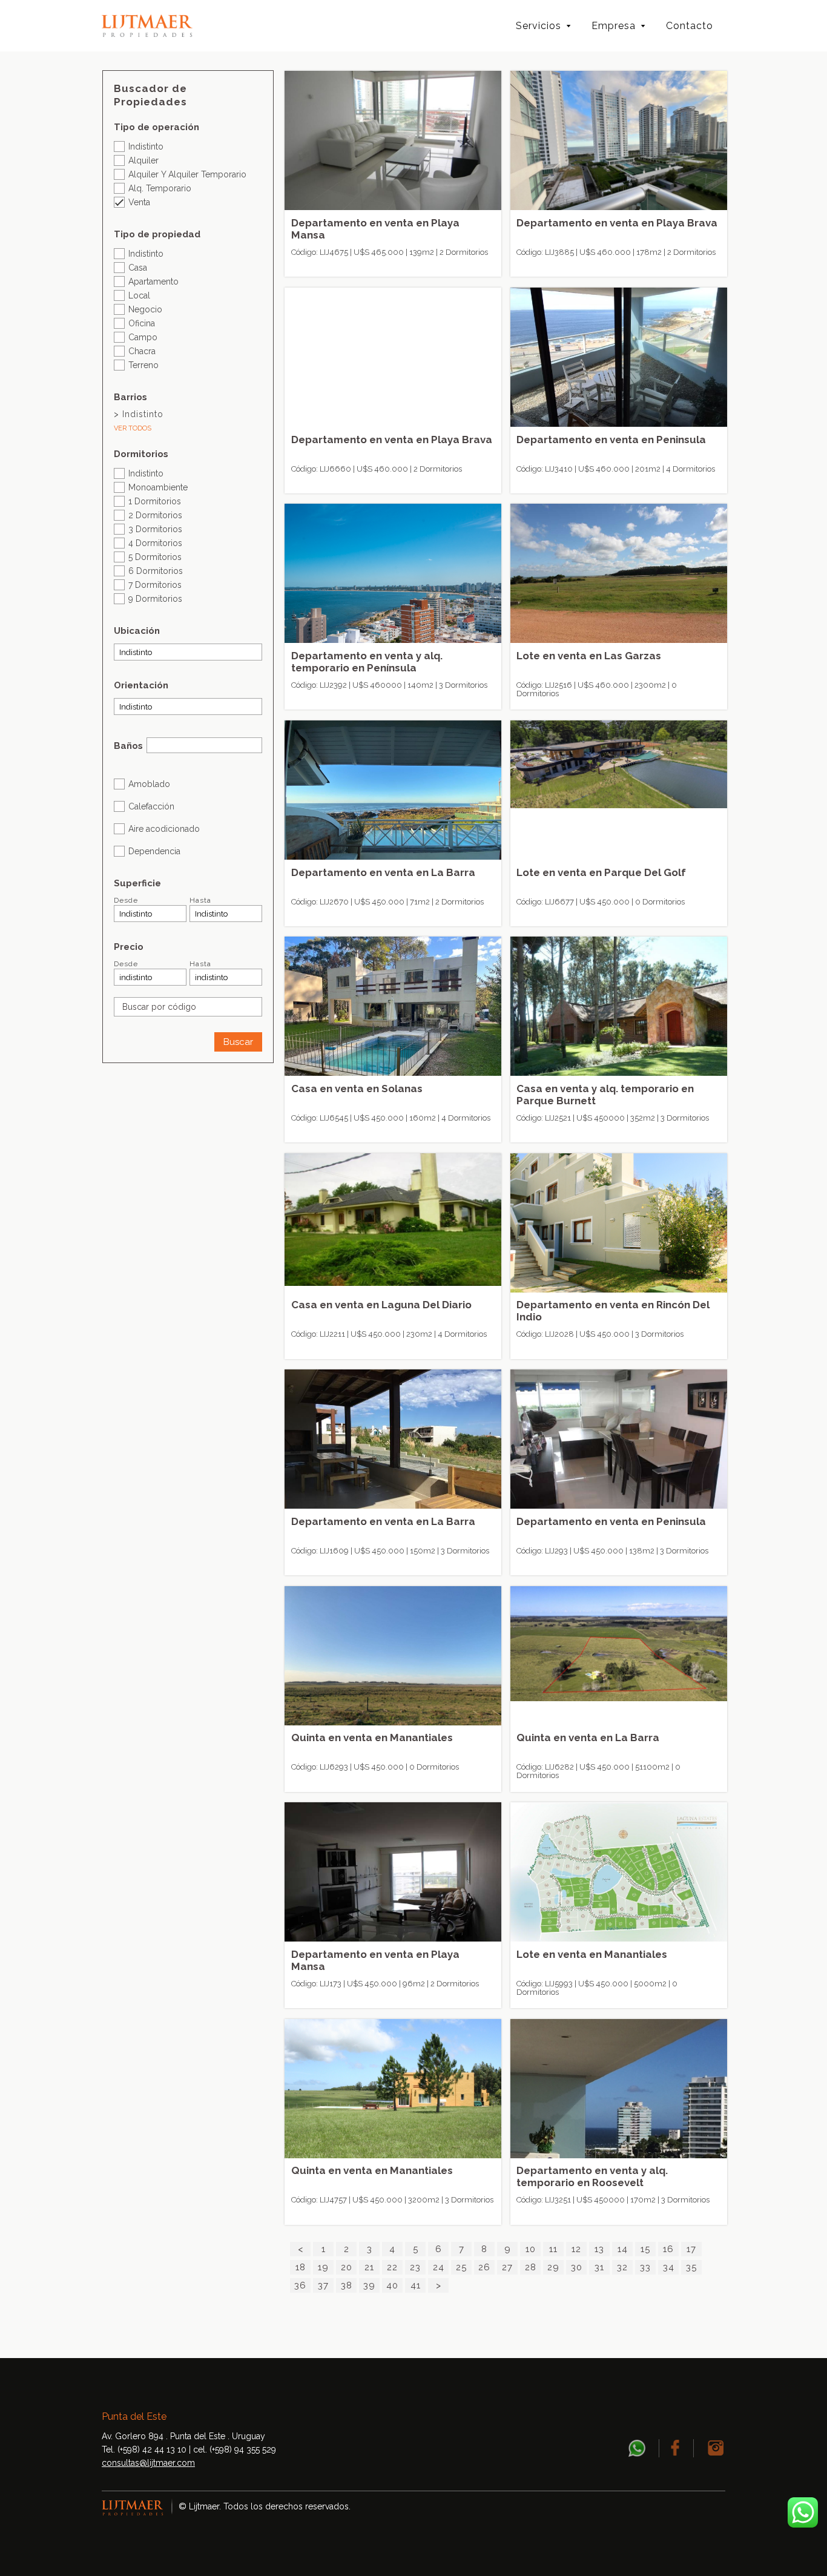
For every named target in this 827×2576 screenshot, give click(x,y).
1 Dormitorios (155, 501)
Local (139, 295)
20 (347, 2267)
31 (599, 2267)
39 (369, 2285)
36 (300, 2285)
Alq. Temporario (160, 188)
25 (461, 2267)
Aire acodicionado (164, 828)
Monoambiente (158, 487)
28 (531, 2267)
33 (645, 2267)
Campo (143, 337)
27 (507, 2267)
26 (484, 2267)
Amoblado (149, 784)
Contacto (690, 26)
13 (599, 2249)
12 (576, 2249)
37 (323, 2285)
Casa (138, 267)
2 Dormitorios (155, 515)
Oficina (142, 323)
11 (553, 2249)
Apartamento (153, 281)
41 (416, 2285)
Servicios (539, 26)
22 (392, 2267)
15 (645, 2249)
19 (323, 2267)
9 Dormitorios (155, 598)
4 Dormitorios (155, 543)
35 (691, 2267)
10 (531, 2249)
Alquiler (143, 160)
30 (577, 2267)
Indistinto (146, 146)
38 (347, 2285)
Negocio (145, 309)
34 (669, 2267)
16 (668, 2249)
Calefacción (151, 806)
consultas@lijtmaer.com (148, 2463)
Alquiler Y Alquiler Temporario (187, 174)
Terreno (143, 365)
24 (439, 2267)
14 (623, 2249)
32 (622, 2267)
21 (369, 2267)
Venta (139, 202)
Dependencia (154, 851)
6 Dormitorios (156, 571)
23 (415, 2267)
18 (301, 2267)
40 (392, 2285)
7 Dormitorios (155, 585)
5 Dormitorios (155, 557)
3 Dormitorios (155, 529)
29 (553, 2267)
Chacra (142, 351)
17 (691, 2249)
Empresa (614, 26)
